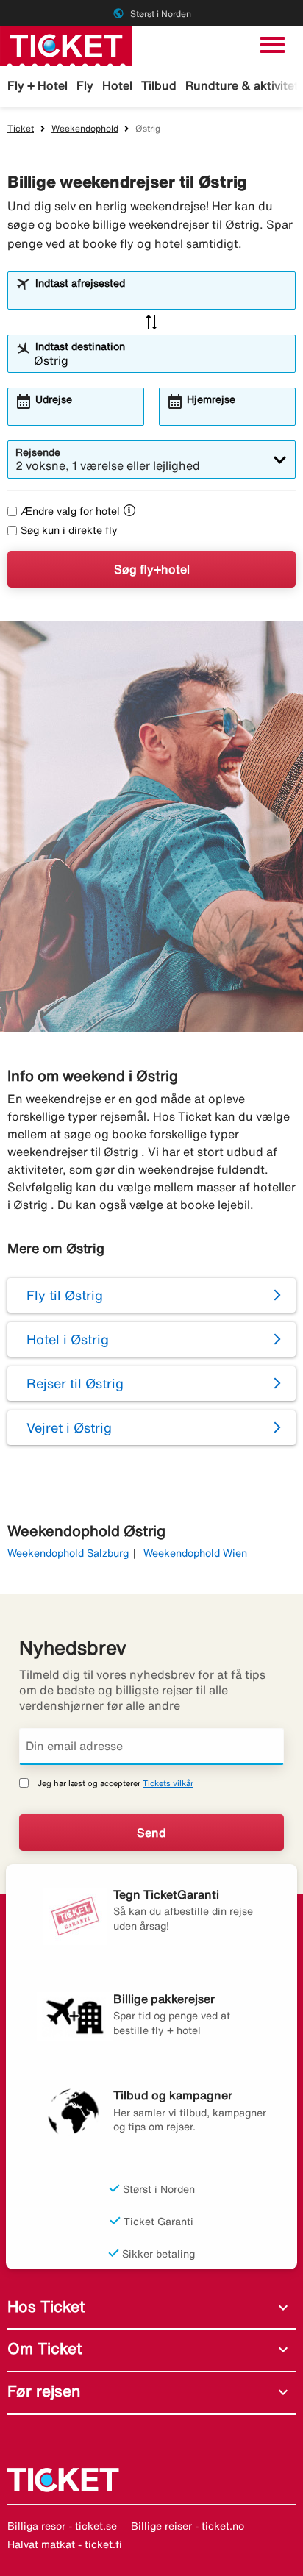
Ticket (21, 128)
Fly (85, 85)
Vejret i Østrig (69, 1427)
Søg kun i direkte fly (69, 530)
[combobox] (161, 297)
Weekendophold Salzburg (68, 1553)
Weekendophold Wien (195, 1553)
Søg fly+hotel (152, 569)
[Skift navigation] (272, 45)
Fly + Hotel (38, 85)
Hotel (117, 85)
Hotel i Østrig (68, 1339)
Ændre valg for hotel (70, 511)
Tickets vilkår (168, 1783)
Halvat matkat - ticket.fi (65, 2544)
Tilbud (159, 85)
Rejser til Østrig (75, 1383)
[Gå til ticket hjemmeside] (66, 45)
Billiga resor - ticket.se (62, 2526)
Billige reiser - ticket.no (188, 2526)
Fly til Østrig (65, 1295)
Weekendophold (85, 128)
